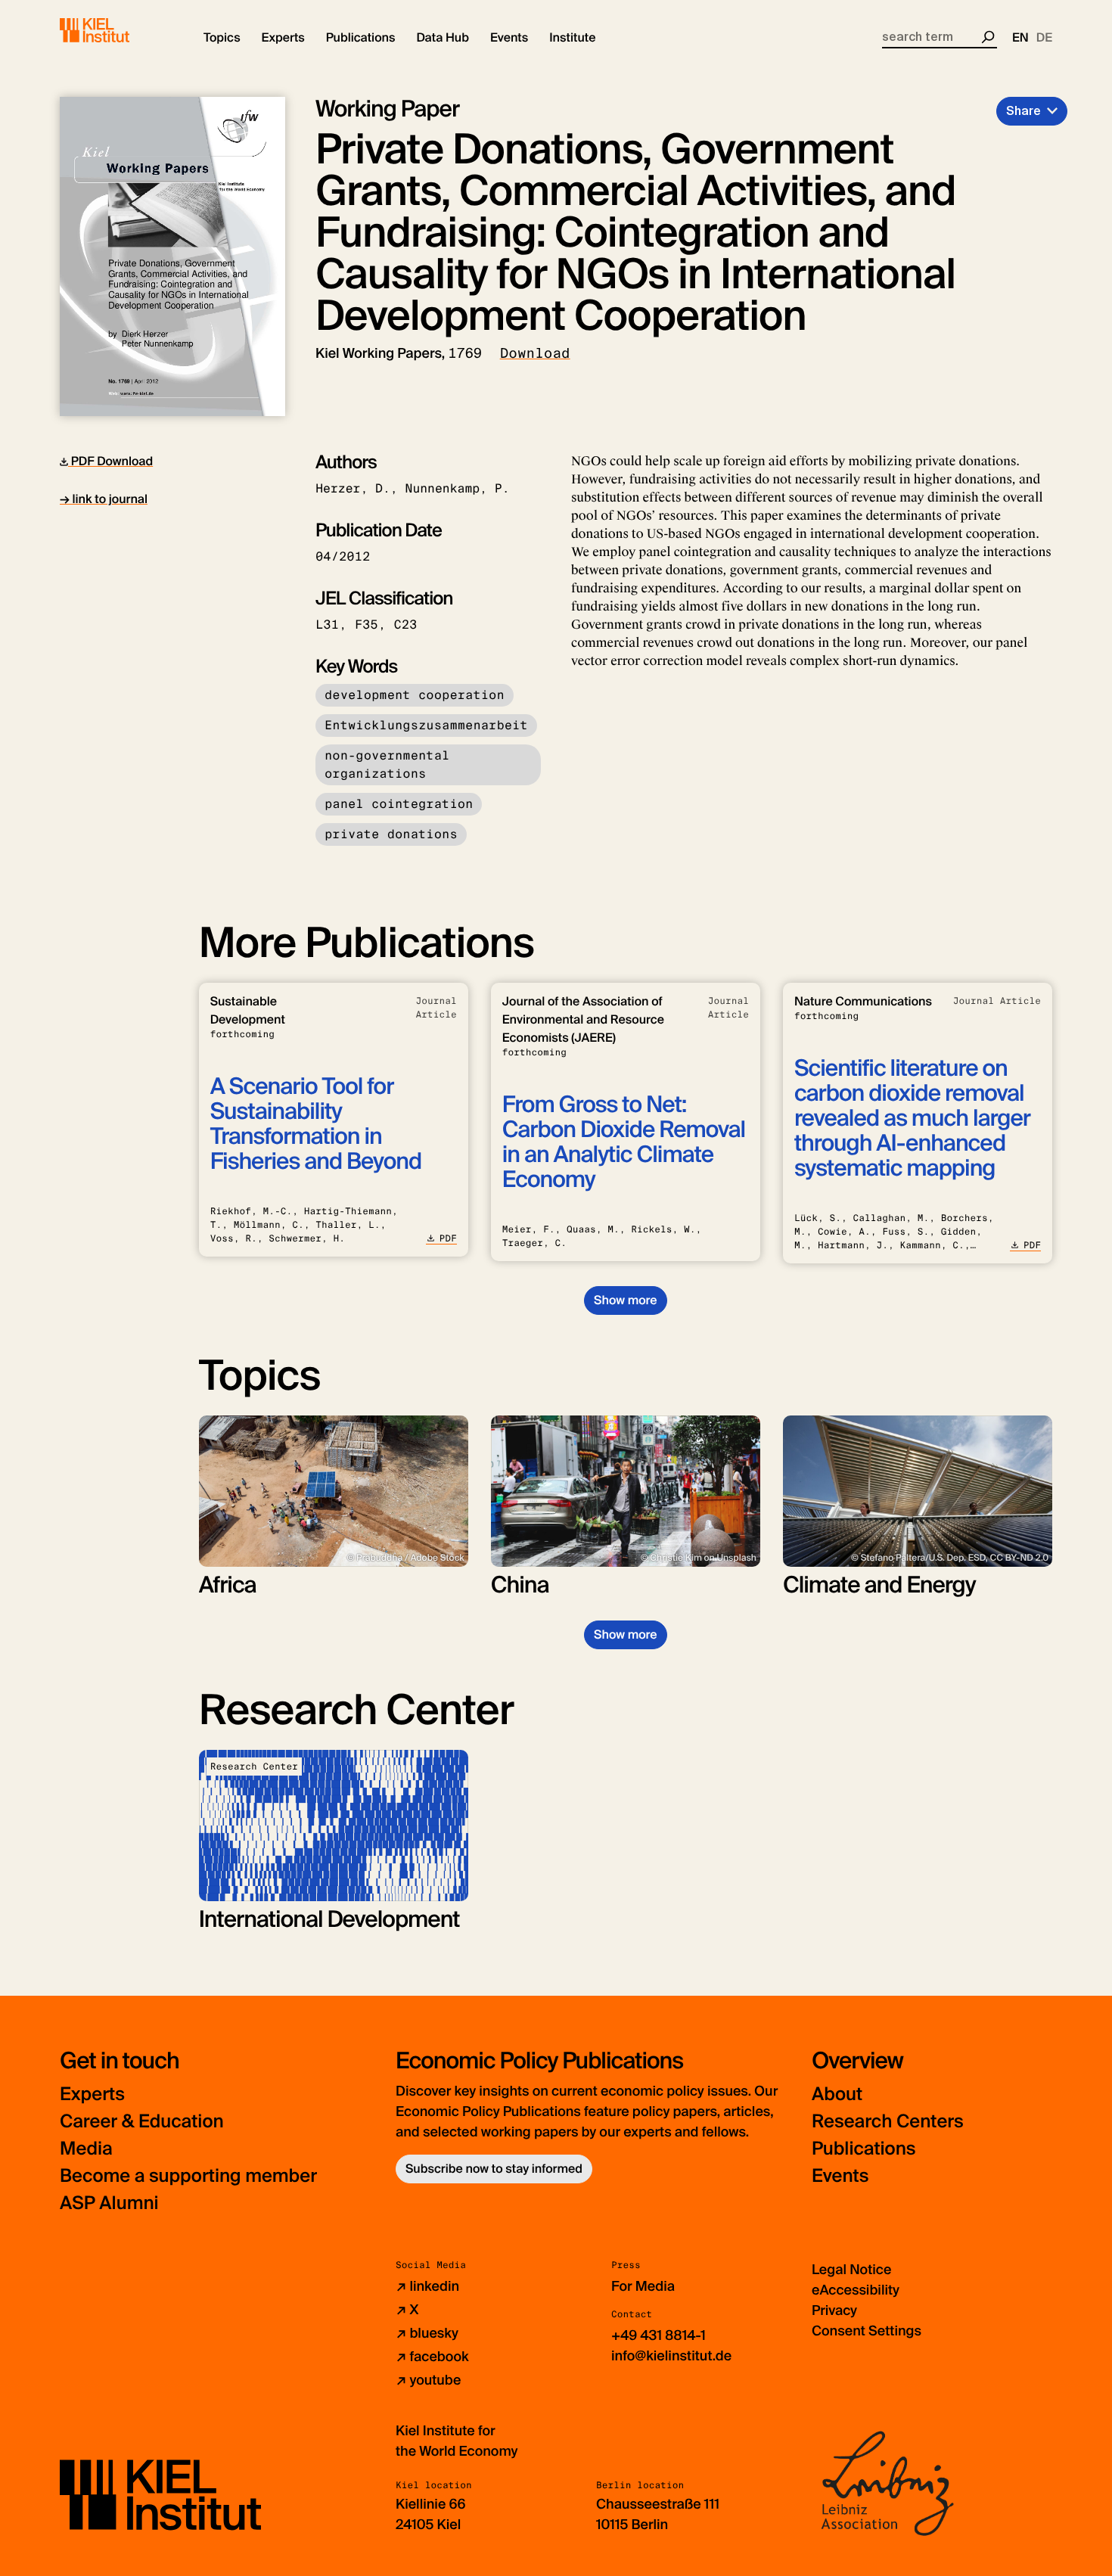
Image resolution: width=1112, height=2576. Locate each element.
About (837, 2094)
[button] (222, 38)
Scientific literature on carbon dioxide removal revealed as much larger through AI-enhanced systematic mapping (912, 1119)
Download (535, 353)
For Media (643, 2286)
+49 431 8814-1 (659, 2335)
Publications (864, 2149)
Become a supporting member (188, 2176)
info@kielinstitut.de (671, 2356)
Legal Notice (851, 2270)
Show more (625, 1300)
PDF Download (110, 461)
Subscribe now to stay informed (494, 2169)
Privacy (834, 2310)
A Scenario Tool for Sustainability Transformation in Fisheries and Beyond (316, 1124)
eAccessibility (856, 2290)
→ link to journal (104, 499)
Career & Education (142, 2122)
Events (840, 2176)
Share (1023, 111)
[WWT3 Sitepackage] (116, 30)
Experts (92, 2094)
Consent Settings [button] (867, 2331)
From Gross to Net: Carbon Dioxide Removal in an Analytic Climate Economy (624, 1142)
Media (86, 2149)
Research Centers (888, 2122)
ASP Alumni (109, 2203)
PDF (448, 1238)
